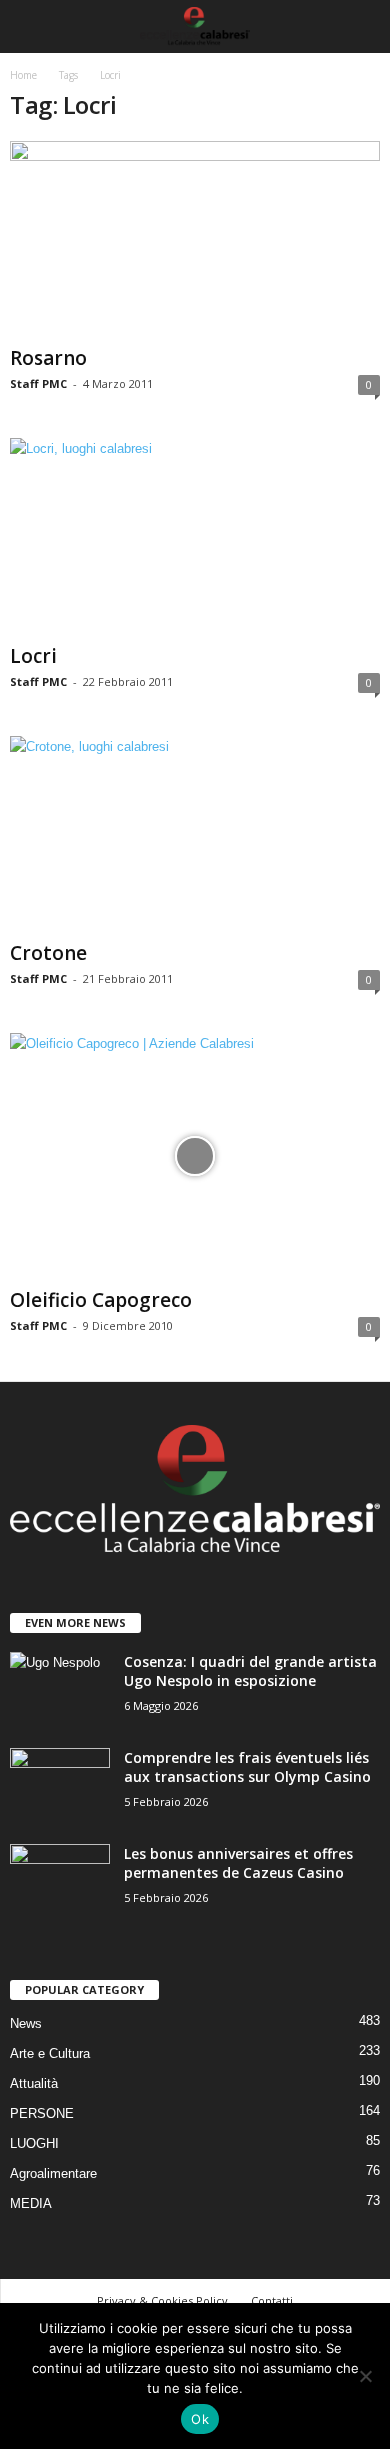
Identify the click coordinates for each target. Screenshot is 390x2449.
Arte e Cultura (50, 2053)
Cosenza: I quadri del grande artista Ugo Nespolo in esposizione (250, 1671)
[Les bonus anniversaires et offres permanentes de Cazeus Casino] (60, 1881)
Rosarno (48, 358)
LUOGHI (34, 2143)
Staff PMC (38, 383)
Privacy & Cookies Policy (162, 2300)
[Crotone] (195, 834)
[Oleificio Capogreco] (195, 1156)
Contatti (272, 2300)
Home (23, 75)
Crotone (48, 953)
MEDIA (31, 2203)
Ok (200, 2419)
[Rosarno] (195, 239)
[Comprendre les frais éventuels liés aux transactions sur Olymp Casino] (60, 1785)
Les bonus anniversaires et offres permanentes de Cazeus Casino (238, 1863)
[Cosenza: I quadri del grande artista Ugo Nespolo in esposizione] (60, 1689)
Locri (33, 656)
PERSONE (42, 2113)
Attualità (34, 2083)
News (26, 2023)
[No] (365, 2376)
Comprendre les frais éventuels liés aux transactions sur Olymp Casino (247, 1767)
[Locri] (195, 536)
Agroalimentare (53, 2173)
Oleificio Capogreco (101, 1300)
